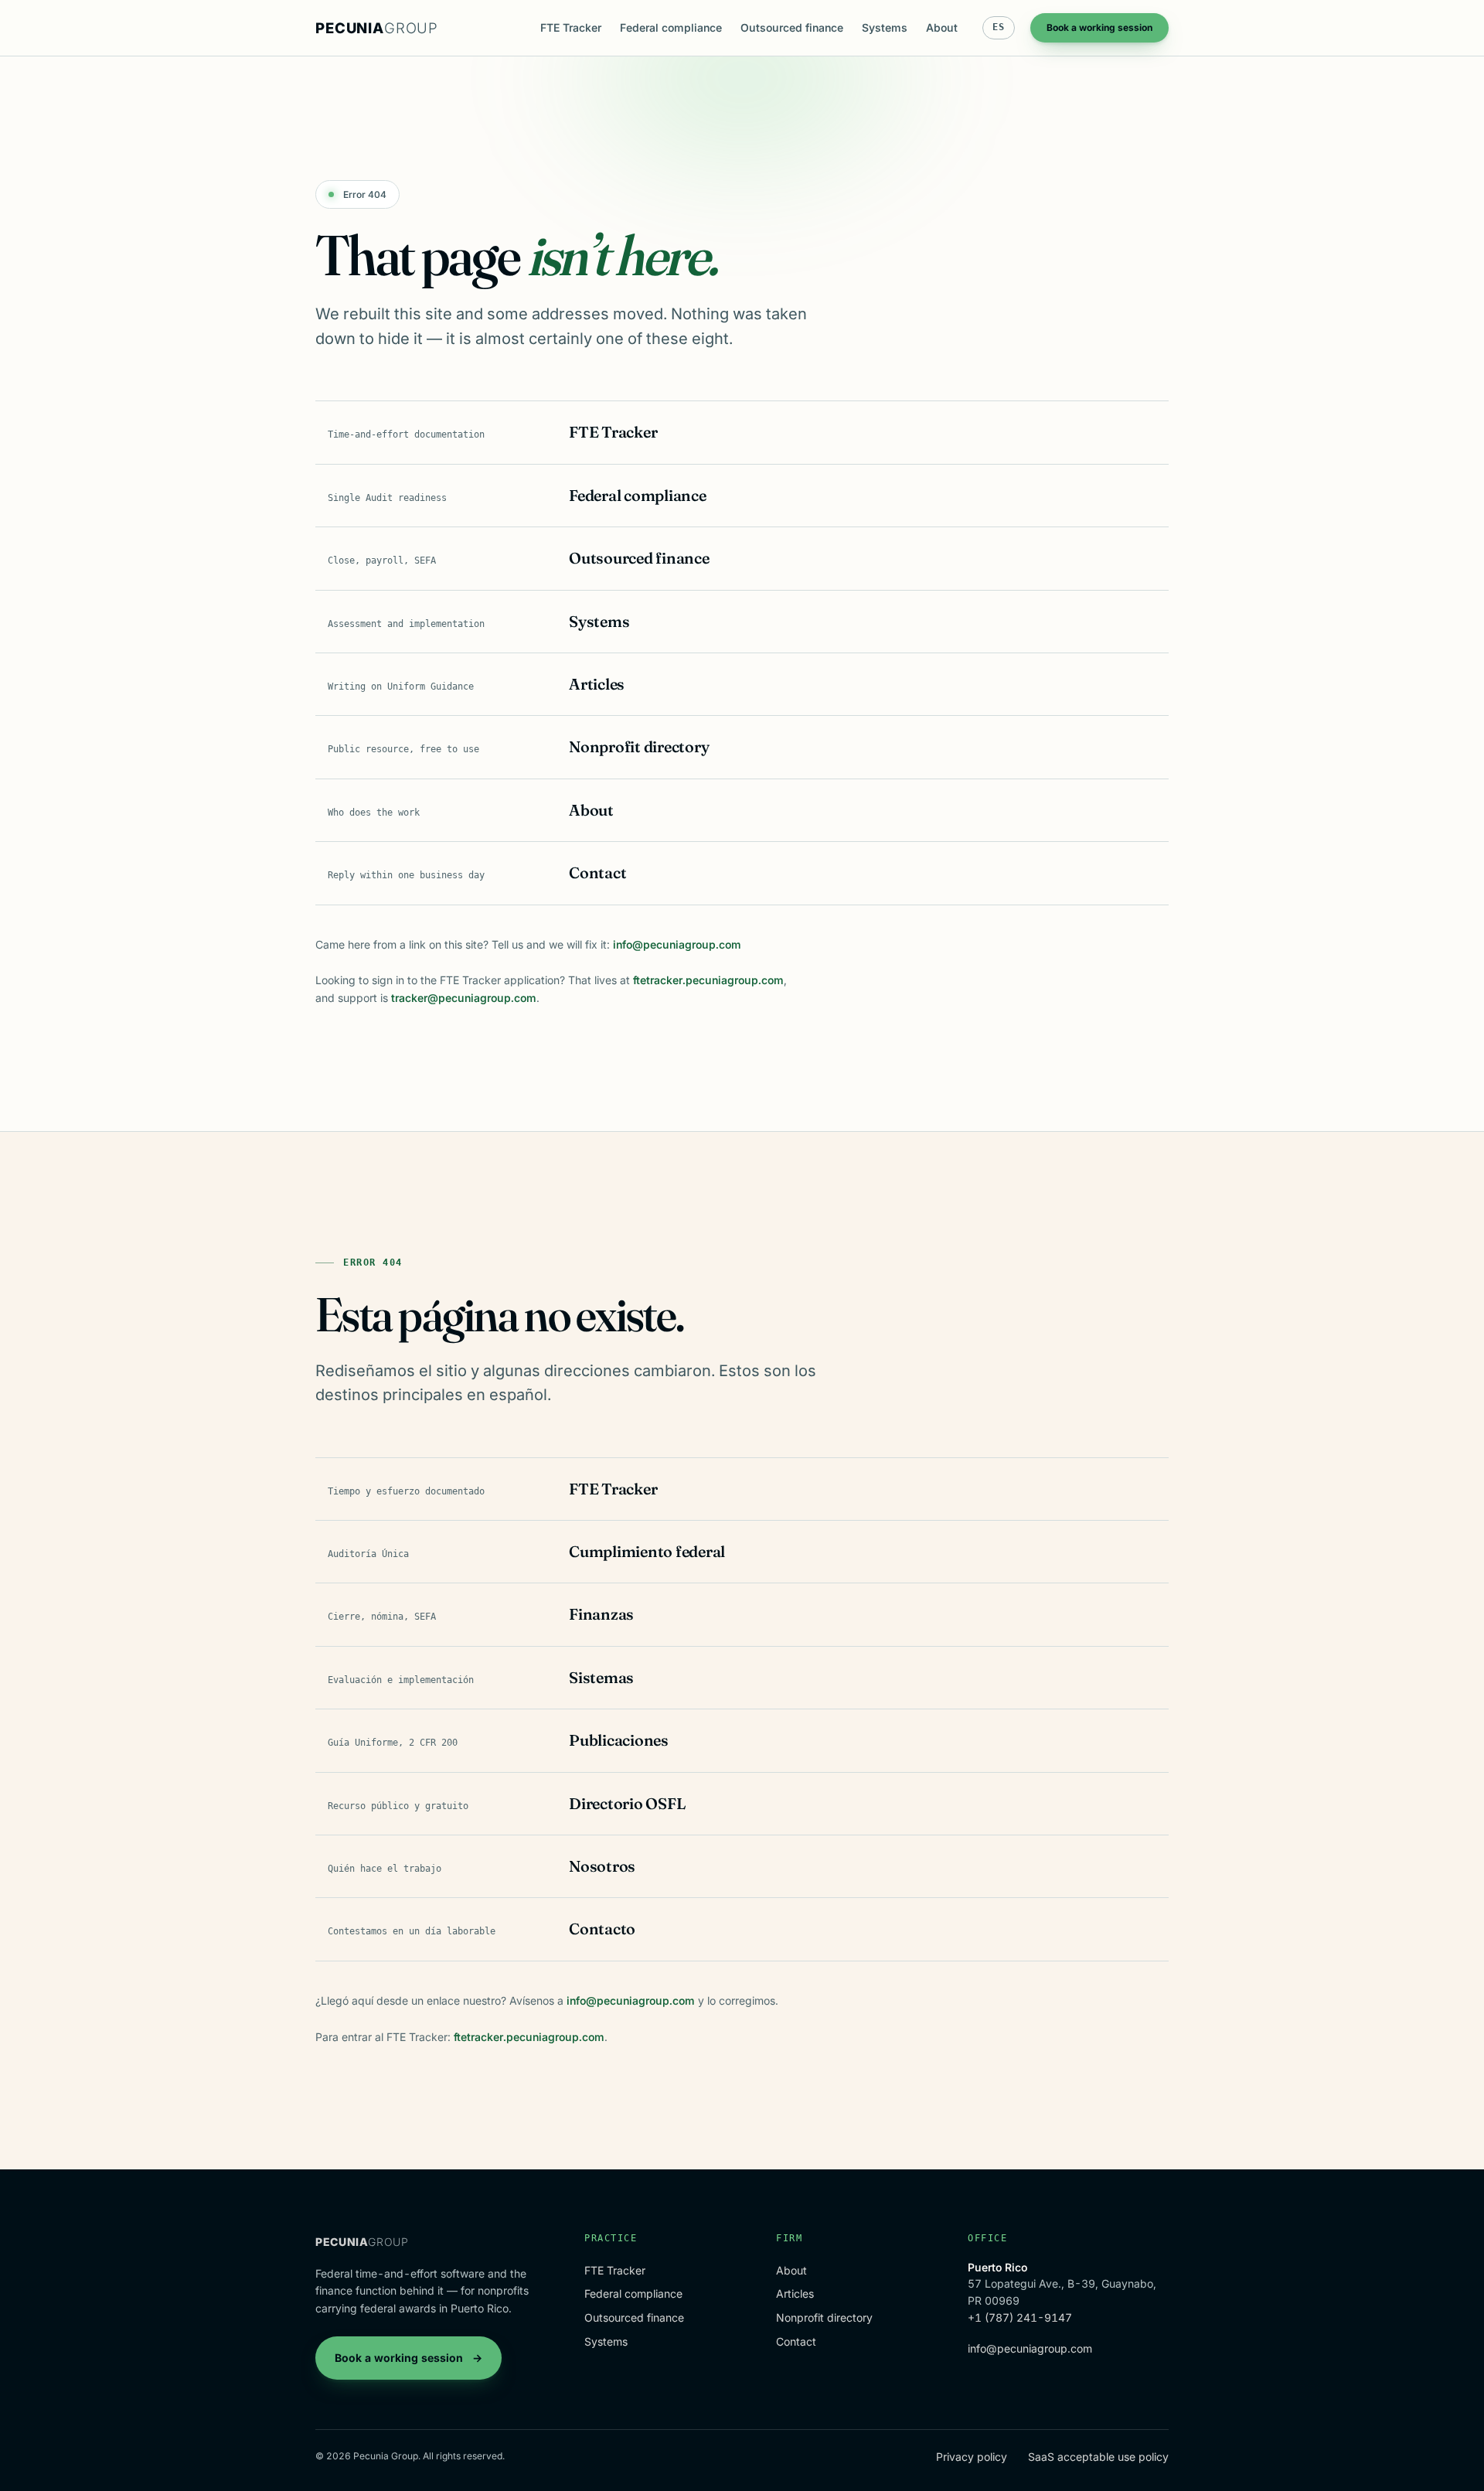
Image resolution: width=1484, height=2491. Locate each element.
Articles (795, 2293)
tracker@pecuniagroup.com (464, 998)
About (942, 27)
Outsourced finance (792, 27)
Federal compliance (671, 27)
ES (999, 27)
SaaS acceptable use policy (1098, 2457)
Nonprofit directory (824, 2317)
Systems (885, 27)
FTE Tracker (571, 27)
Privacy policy (972, 2457)
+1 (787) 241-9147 (1020, 2317)
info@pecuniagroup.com (677, 944)
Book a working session (1099, 27)
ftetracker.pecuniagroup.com (708, 980)
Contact (796, 2341)
